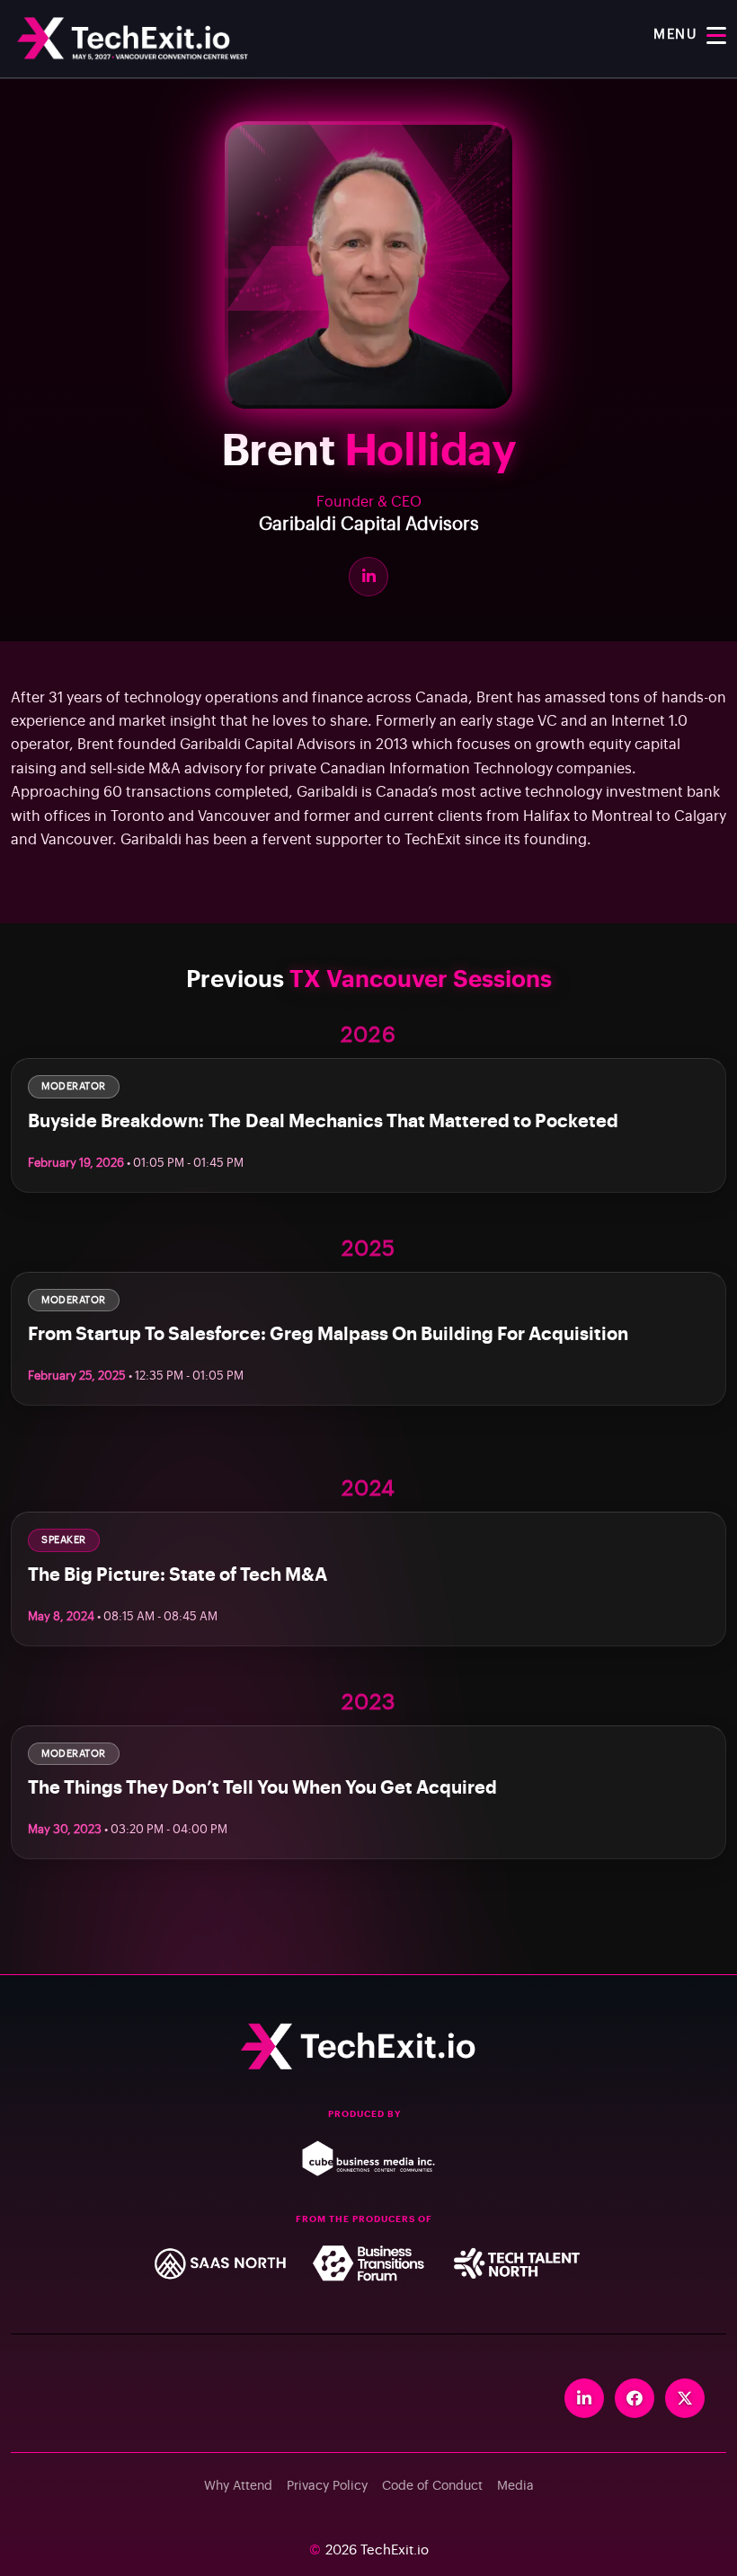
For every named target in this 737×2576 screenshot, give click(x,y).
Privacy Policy (327, 2486)
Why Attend (238, 2486)
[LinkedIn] (368, 577)
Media (515, 2486)
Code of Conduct (432, 2486)
